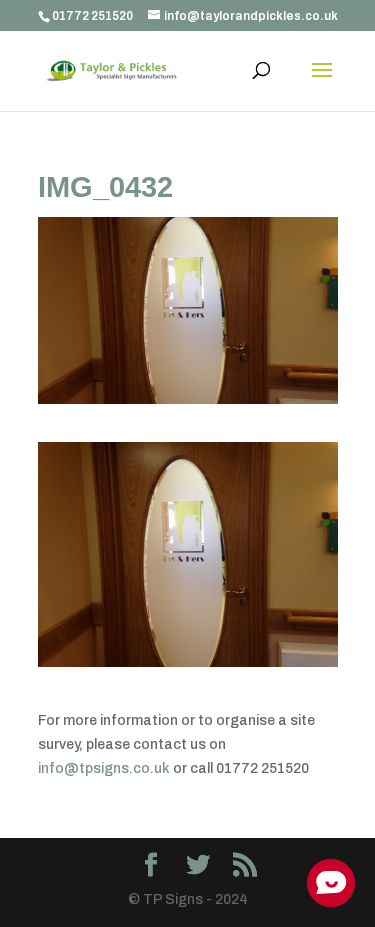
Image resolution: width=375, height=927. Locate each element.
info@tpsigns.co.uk (104, 768)
